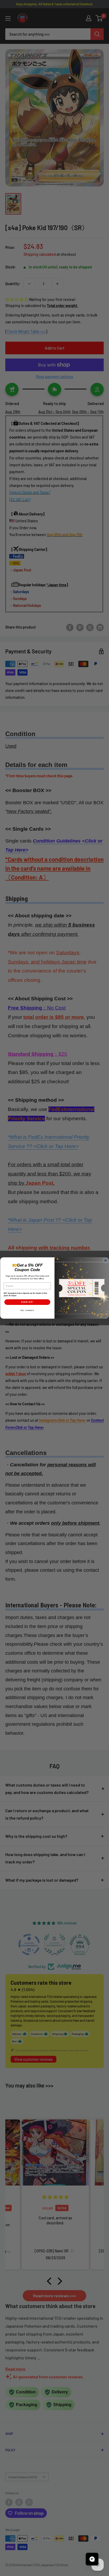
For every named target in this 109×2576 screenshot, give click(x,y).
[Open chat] (92, 2559)
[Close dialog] (106, 1261)
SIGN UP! (27, 1302)
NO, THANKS (27, 1310)
